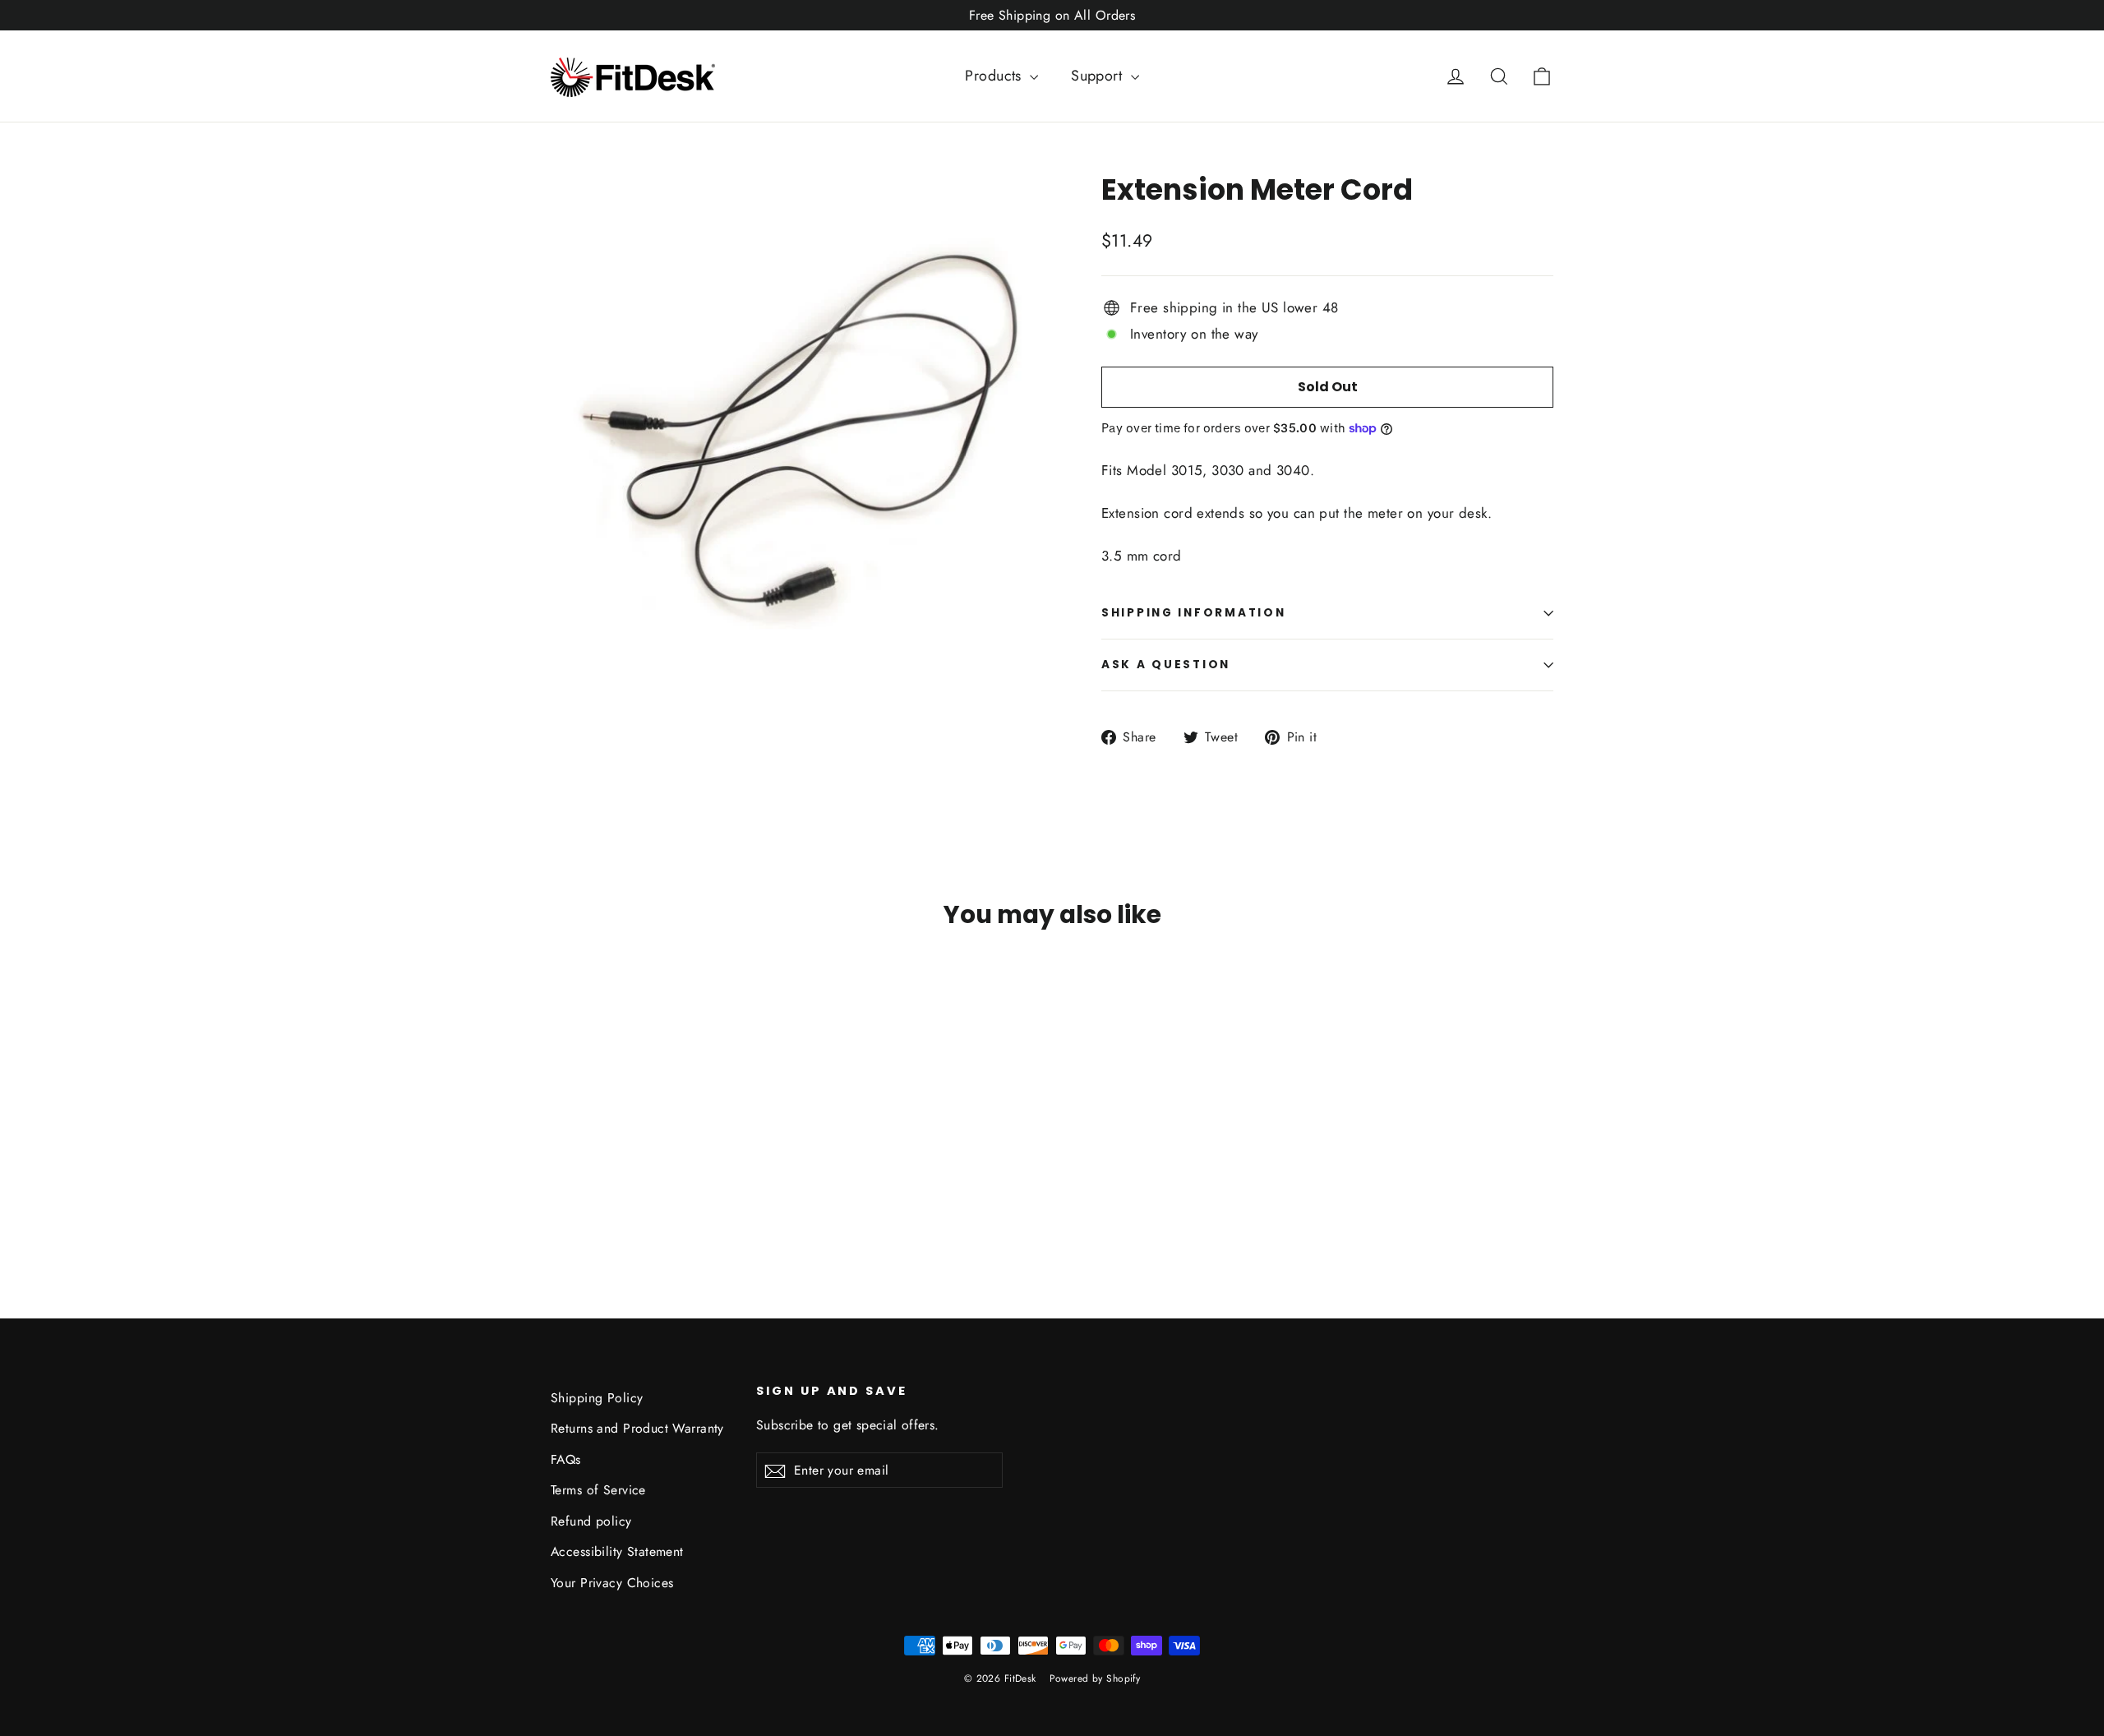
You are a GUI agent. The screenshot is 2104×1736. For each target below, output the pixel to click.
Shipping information (1193, 613)
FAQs (566, 1459)
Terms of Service (598, 1490)
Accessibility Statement (617, 1551)
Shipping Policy (597, 1398)
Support (1098, 76)
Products (995, 76)
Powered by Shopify (1095, 1678)
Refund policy (591, 1521)
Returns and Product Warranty (637, 1428)
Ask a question (1166, 665)
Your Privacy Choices (612, 1583)
